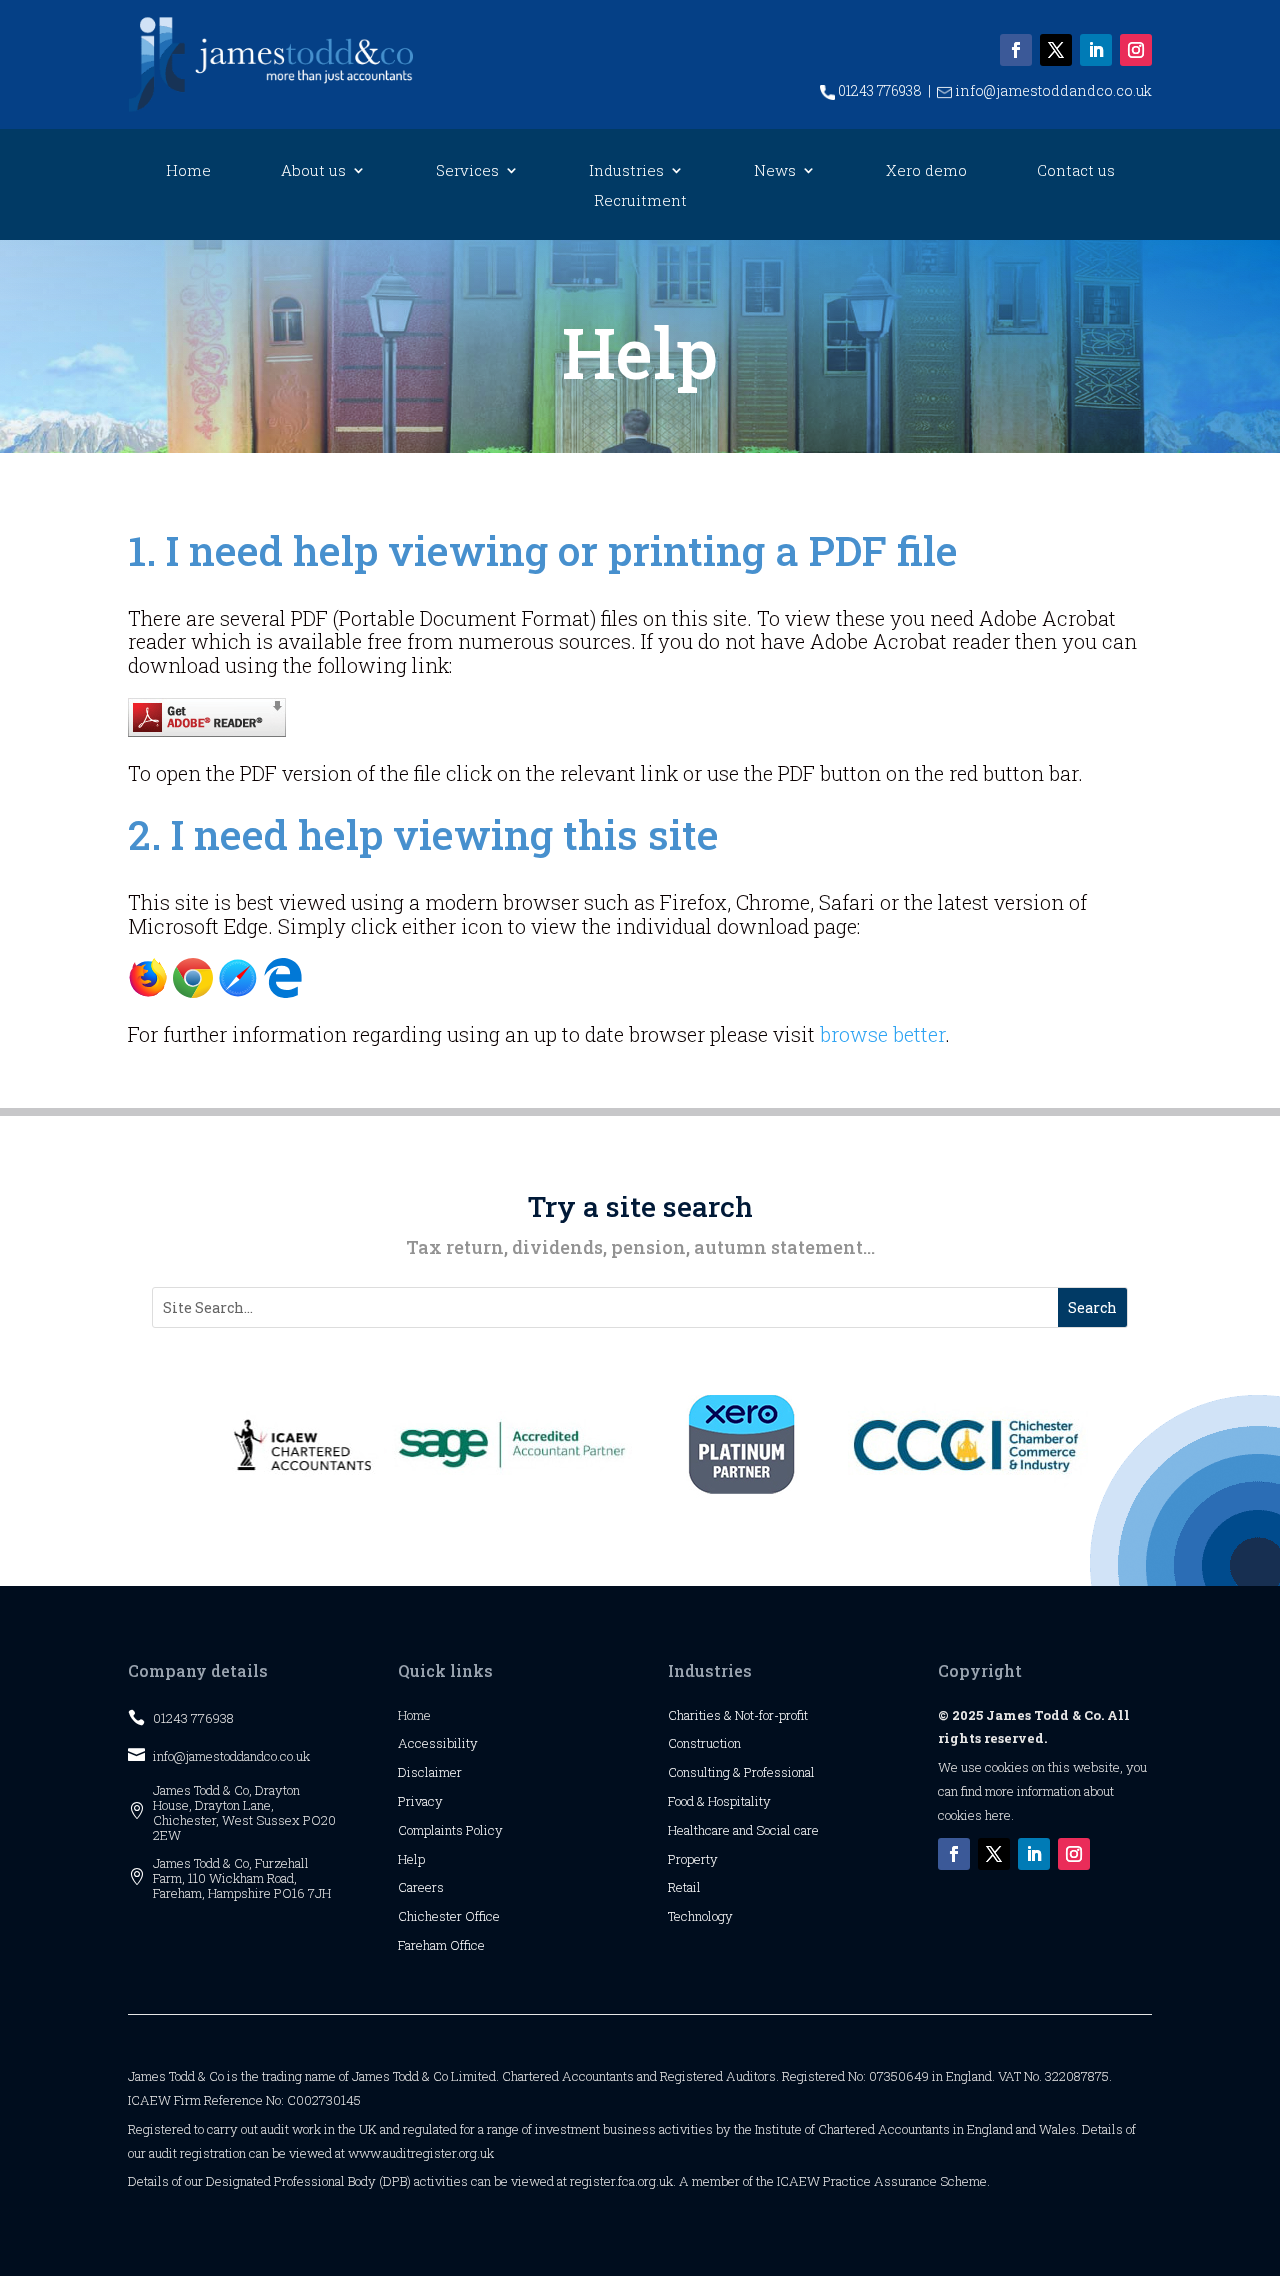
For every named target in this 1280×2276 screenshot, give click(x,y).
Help (411, 1859)
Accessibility (438, 1743)
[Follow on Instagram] (1136, 50)
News (775, 171)
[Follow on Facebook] (1016, 50)
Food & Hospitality (719, 1801)
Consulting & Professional (741, 1772)
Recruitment (640, 201)
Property (693, 1859)
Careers (421, 1887)
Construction (704, 1743)
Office (482, 1916)
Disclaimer (430, 1772)
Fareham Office (441, 1945)
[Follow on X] (1056, 50)
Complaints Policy (450, 1830)
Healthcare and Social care (743, 1830)
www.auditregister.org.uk (421, 2153)
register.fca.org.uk (621, 2181)
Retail (684, 1887)
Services (467, 171)
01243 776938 (878, 90)
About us (313, 171)
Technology (700, 1916)
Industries (626, 171)
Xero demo (926, 171)
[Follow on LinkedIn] (1096, 50)
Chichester (431, 1916)
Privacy (420, 1801)
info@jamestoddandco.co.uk (1052, 90)
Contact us (1076, 171)
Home (188, 171)
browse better (882, 1034)
